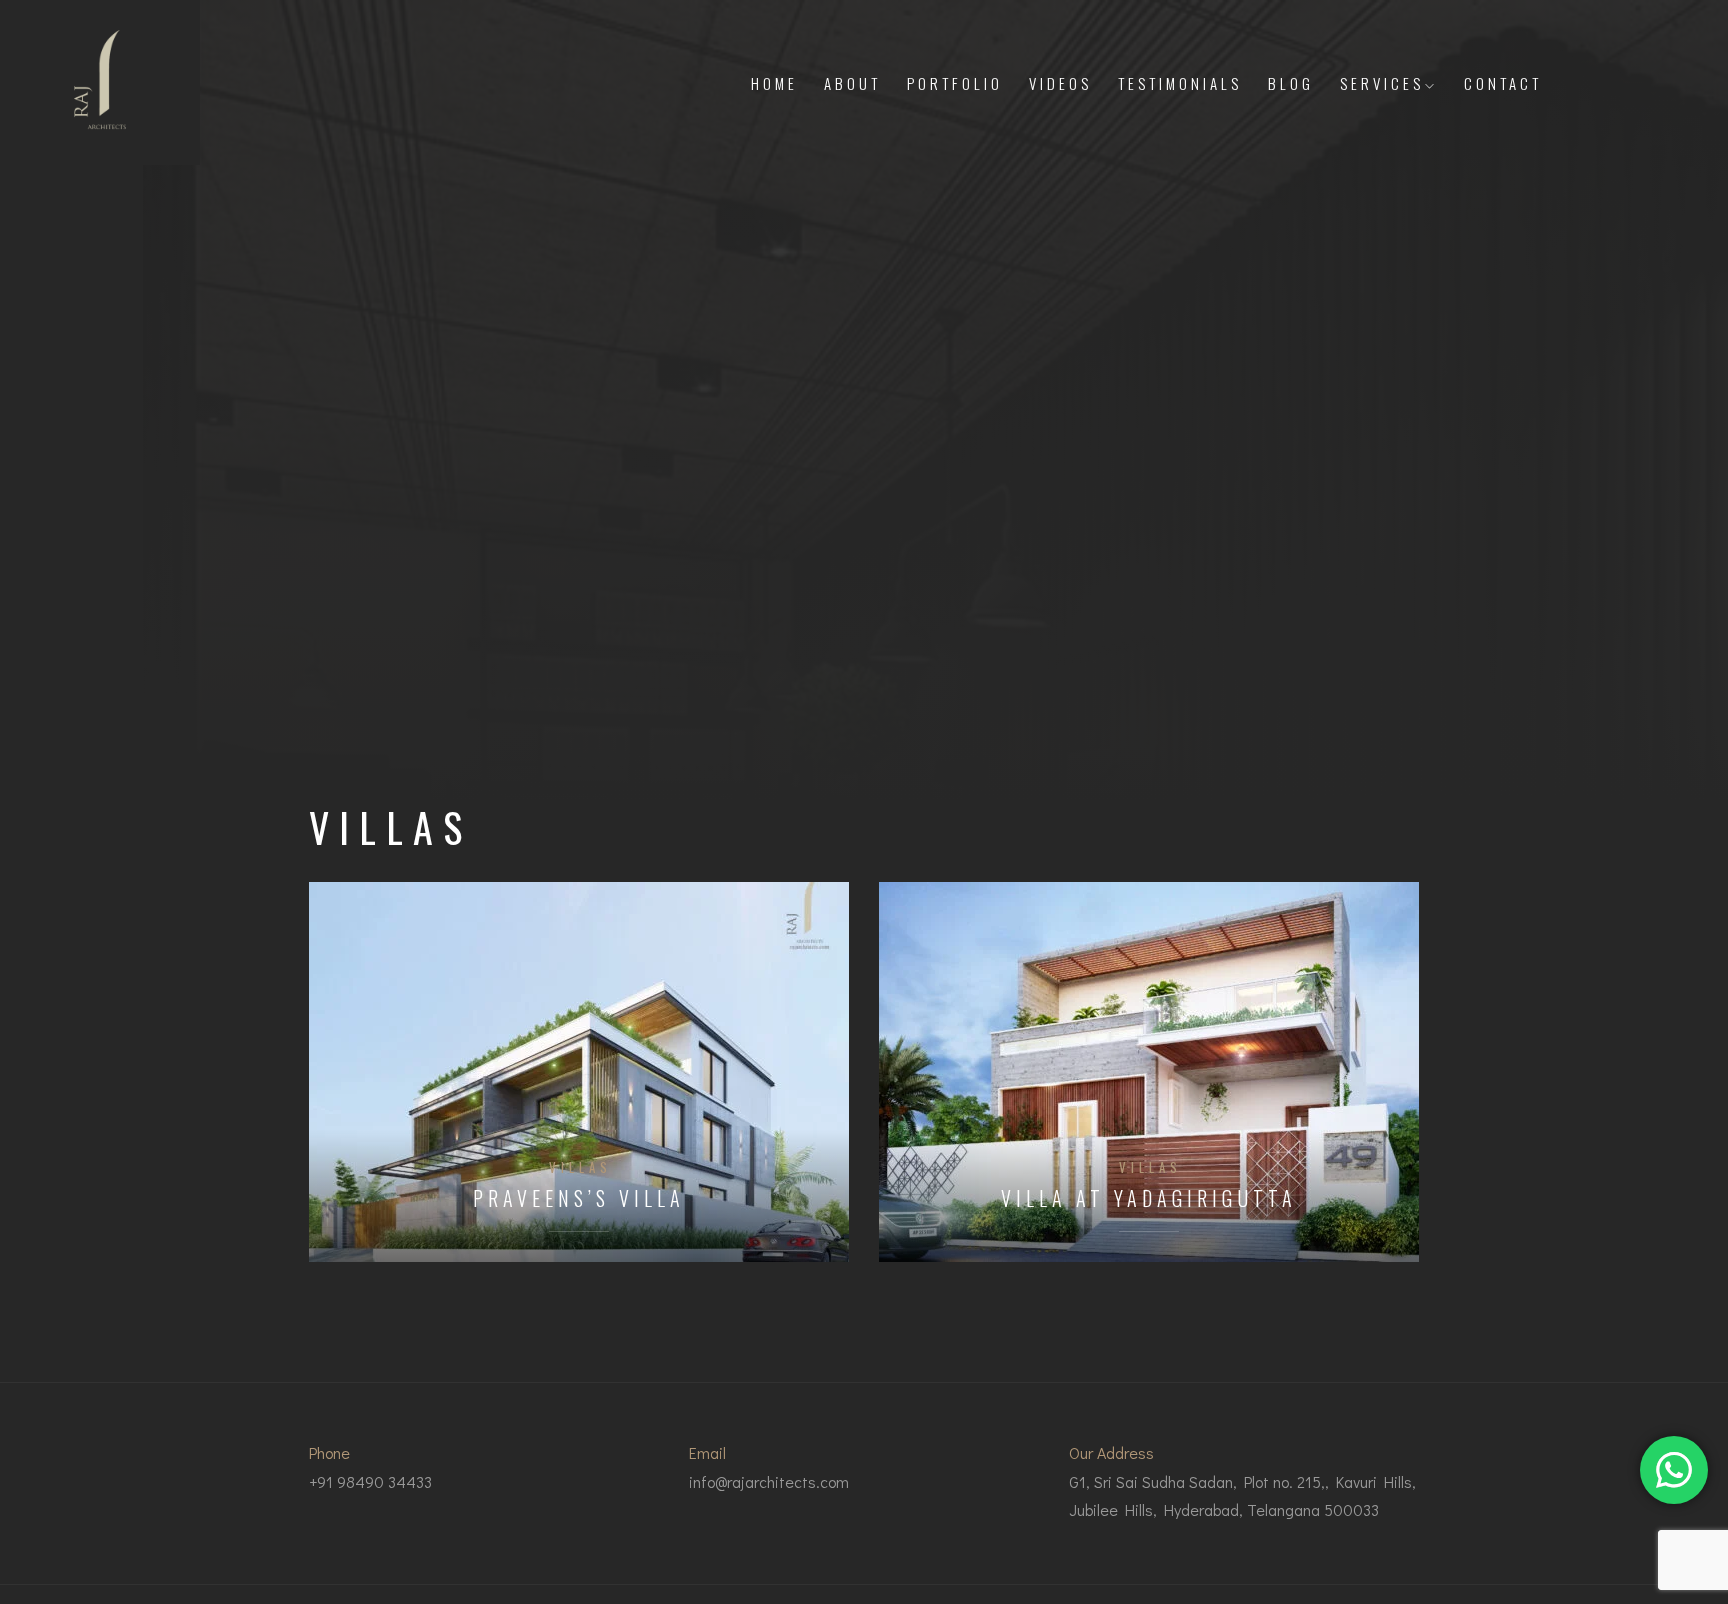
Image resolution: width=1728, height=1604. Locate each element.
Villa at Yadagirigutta (1149, 1198)
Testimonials (1180, 83)
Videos (1060, 83)
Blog (1291, 83)
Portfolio (955, 83)
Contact (1503, 83)
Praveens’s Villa (579, 1198)
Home (774, 83)
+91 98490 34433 (370, 1481)
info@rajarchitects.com (769, 1481)
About (852, 83)
